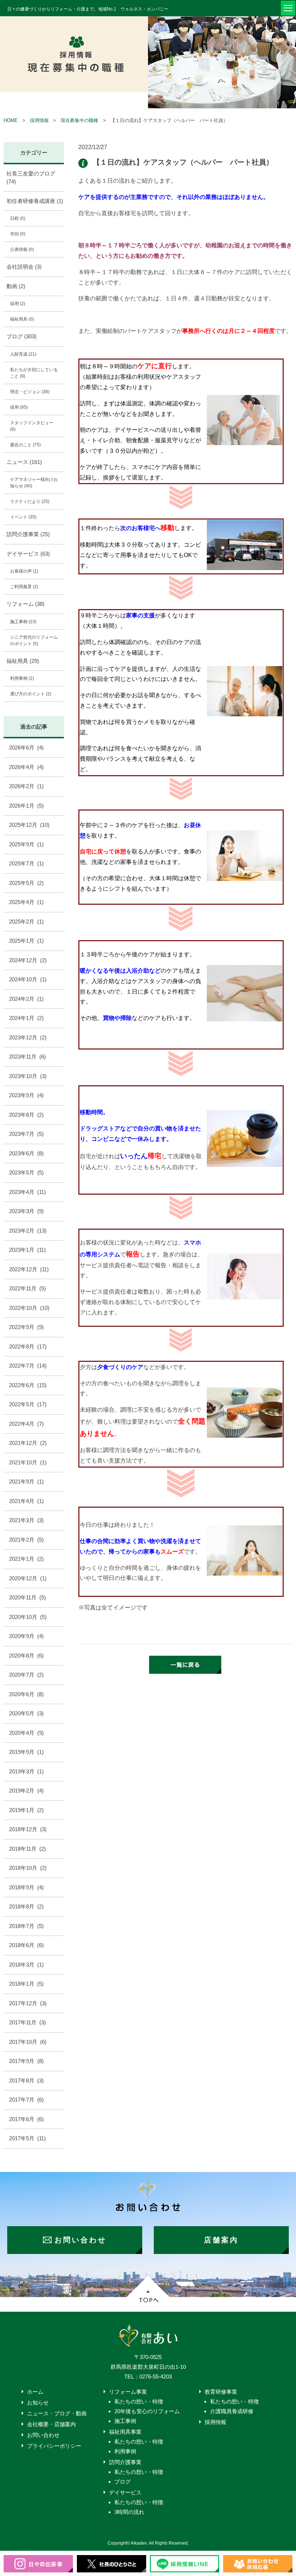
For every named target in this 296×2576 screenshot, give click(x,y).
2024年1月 (26, 1018)
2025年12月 (29, 825)
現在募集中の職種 (79, 120)
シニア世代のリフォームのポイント (34, 640)
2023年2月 (28, 1231)
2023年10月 (28, 1076)
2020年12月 (28, 1578)
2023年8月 (26, 1115)
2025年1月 (26, 941)
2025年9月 (26, 844)
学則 (18, 234)
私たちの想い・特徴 (139, 2401)
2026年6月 (26, 748)
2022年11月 (27, 1288)
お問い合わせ (43, 2435)
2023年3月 (26, 1211)
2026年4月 (26, 767)
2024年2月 (26, 999)
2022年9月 (26, 1327)
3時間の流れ (129, 2512)
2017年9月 (26, 2061)
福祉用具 (22, 319)
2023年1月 (27, 1250)
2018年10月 (28, 1868)
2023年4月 (27, 1192)
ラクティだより (30, 501)
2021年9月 (26, 1482)
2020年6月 (26, 1694)
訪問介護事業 (28, 534)
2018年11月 (27, 1849)
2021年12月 (28, 1443)
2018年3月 (26, 1965)
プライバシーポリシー (54, 2446)
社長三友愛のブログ (31, 178)
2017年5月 (27, 2138)
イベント (23, 517)
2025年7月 (26, 863)
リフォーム (25, 604)
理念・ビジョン (30, 392)
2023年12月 (28, 1037)
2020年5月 (26, 1713)
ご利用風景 (24, 587)
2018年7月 (26, 1926)
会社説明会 (24, 267)
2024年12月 (28, 960)
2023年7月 (26, 1134)
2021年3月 (26, 1520)
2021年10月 (28, 1462)
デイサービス (28, 554)
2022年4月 (26, 1424)
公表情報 (22, 249)
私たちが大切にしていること (34, 373)
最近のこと (25, 445)
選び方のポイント (31, 694)
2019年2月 (26, 1791)
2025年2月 (26, 922)
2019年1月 (26, 1810)
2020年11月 (27, 1597)
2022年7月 (28, 1366)
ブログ (21, 336)
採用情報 (39, 120)
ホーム (35, 2392)
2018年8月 (26, 1906)
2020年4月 (26, 1733)
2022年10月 (29, 1308)
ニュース (24, 462)
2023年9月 (26, 1095)
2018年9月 (26, 1887)
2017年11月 (27, 2022)
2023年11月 (27, 1057)
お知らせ (38, 2403)
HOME (11, 120)
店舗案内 (221, 2240)
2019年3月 (26, 1771)
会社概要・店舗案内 (51, 2424)
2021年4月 (26, 1501)
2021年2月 (26, 1540)
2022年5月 (28, 1404)
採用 (18, 304)
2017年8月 (26, 2080)
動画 (16, 286)
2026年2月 (26, 786)
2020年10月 (28, 1617)
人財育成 (23, 354)
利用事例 (22, 678)
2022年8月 (28, 1346)
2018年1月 (26, 1984)
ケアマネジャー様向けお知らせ (34, 483)
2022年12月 (29, 1269)
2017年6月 (26, 2119)
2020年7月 (26, 1675)
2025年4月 (26, 902)
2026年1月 (26, 806)
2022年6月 (28, 1385)
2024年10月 (28, 979)
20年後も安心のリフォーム (147, 2411)
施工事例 (23, 622)
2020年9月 (26, 1636)
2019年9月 (26, 1752)
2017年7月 (26, 2100)
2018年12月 (28, 1829)
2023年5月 (26, 1172)
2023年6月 (26, 1153)
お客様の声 (24, 571)
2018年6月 (26, 1945)
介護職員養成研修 (232, 2411)
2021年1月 (26, 1559)
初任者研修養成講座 (35, 201)
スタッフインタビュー (32, 426)
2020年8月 (26, 1656)
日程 (18, 218)
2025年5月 (26, 883)
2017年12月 (28, 2003)
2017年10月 (28, 2042)
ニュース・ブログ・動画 (57, 2413)
